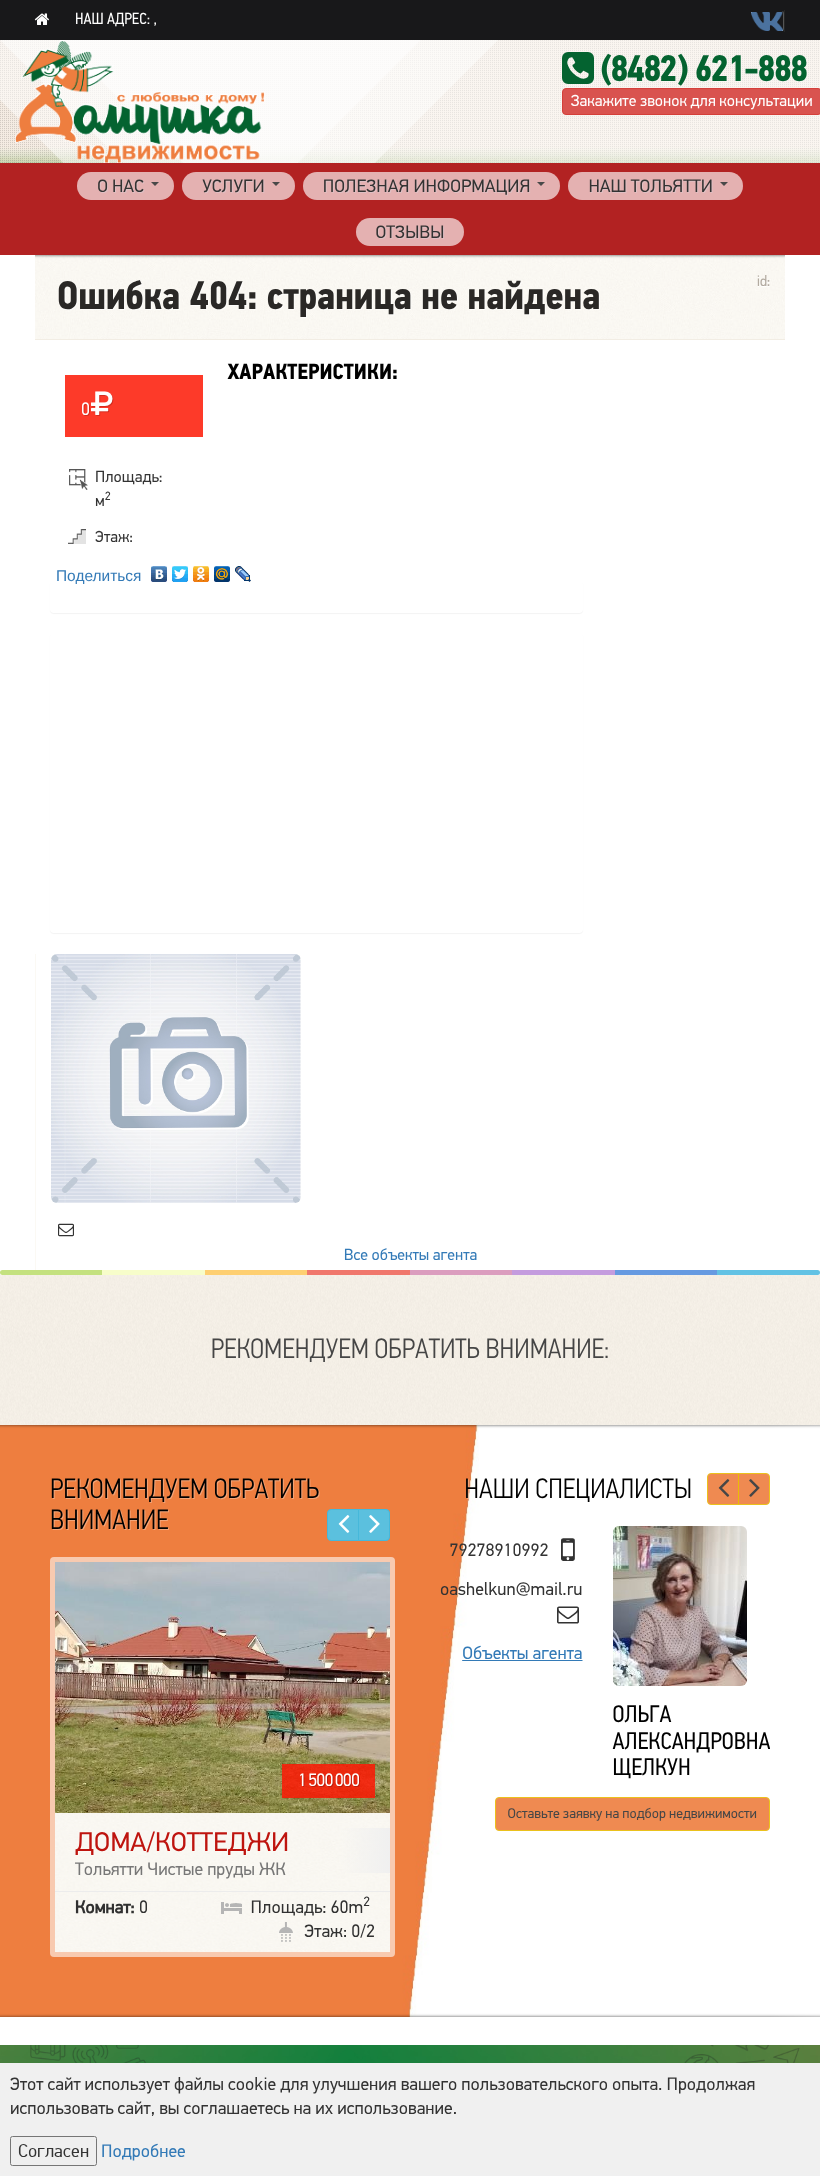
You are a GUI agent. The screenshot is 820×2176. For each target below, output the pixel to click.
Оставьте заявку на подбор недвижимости (632, 1813)
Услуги (233, 187)
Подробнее (143, 2152)
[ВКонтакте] (159, 569)
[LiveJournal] (243, 569)
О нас (120, 187)
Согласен (53, 2151)
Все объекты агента (410, 1255)
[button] (343, 1525)
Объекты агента (522, 1654)
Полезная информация (427, 187)
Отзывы (410, 233)
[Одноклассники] (201, 569)
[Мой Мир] (222, 569)
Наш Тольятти (650, 187)
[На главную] (42, 20)
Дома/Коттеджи (182, 1842)
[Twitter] (180, 569)
